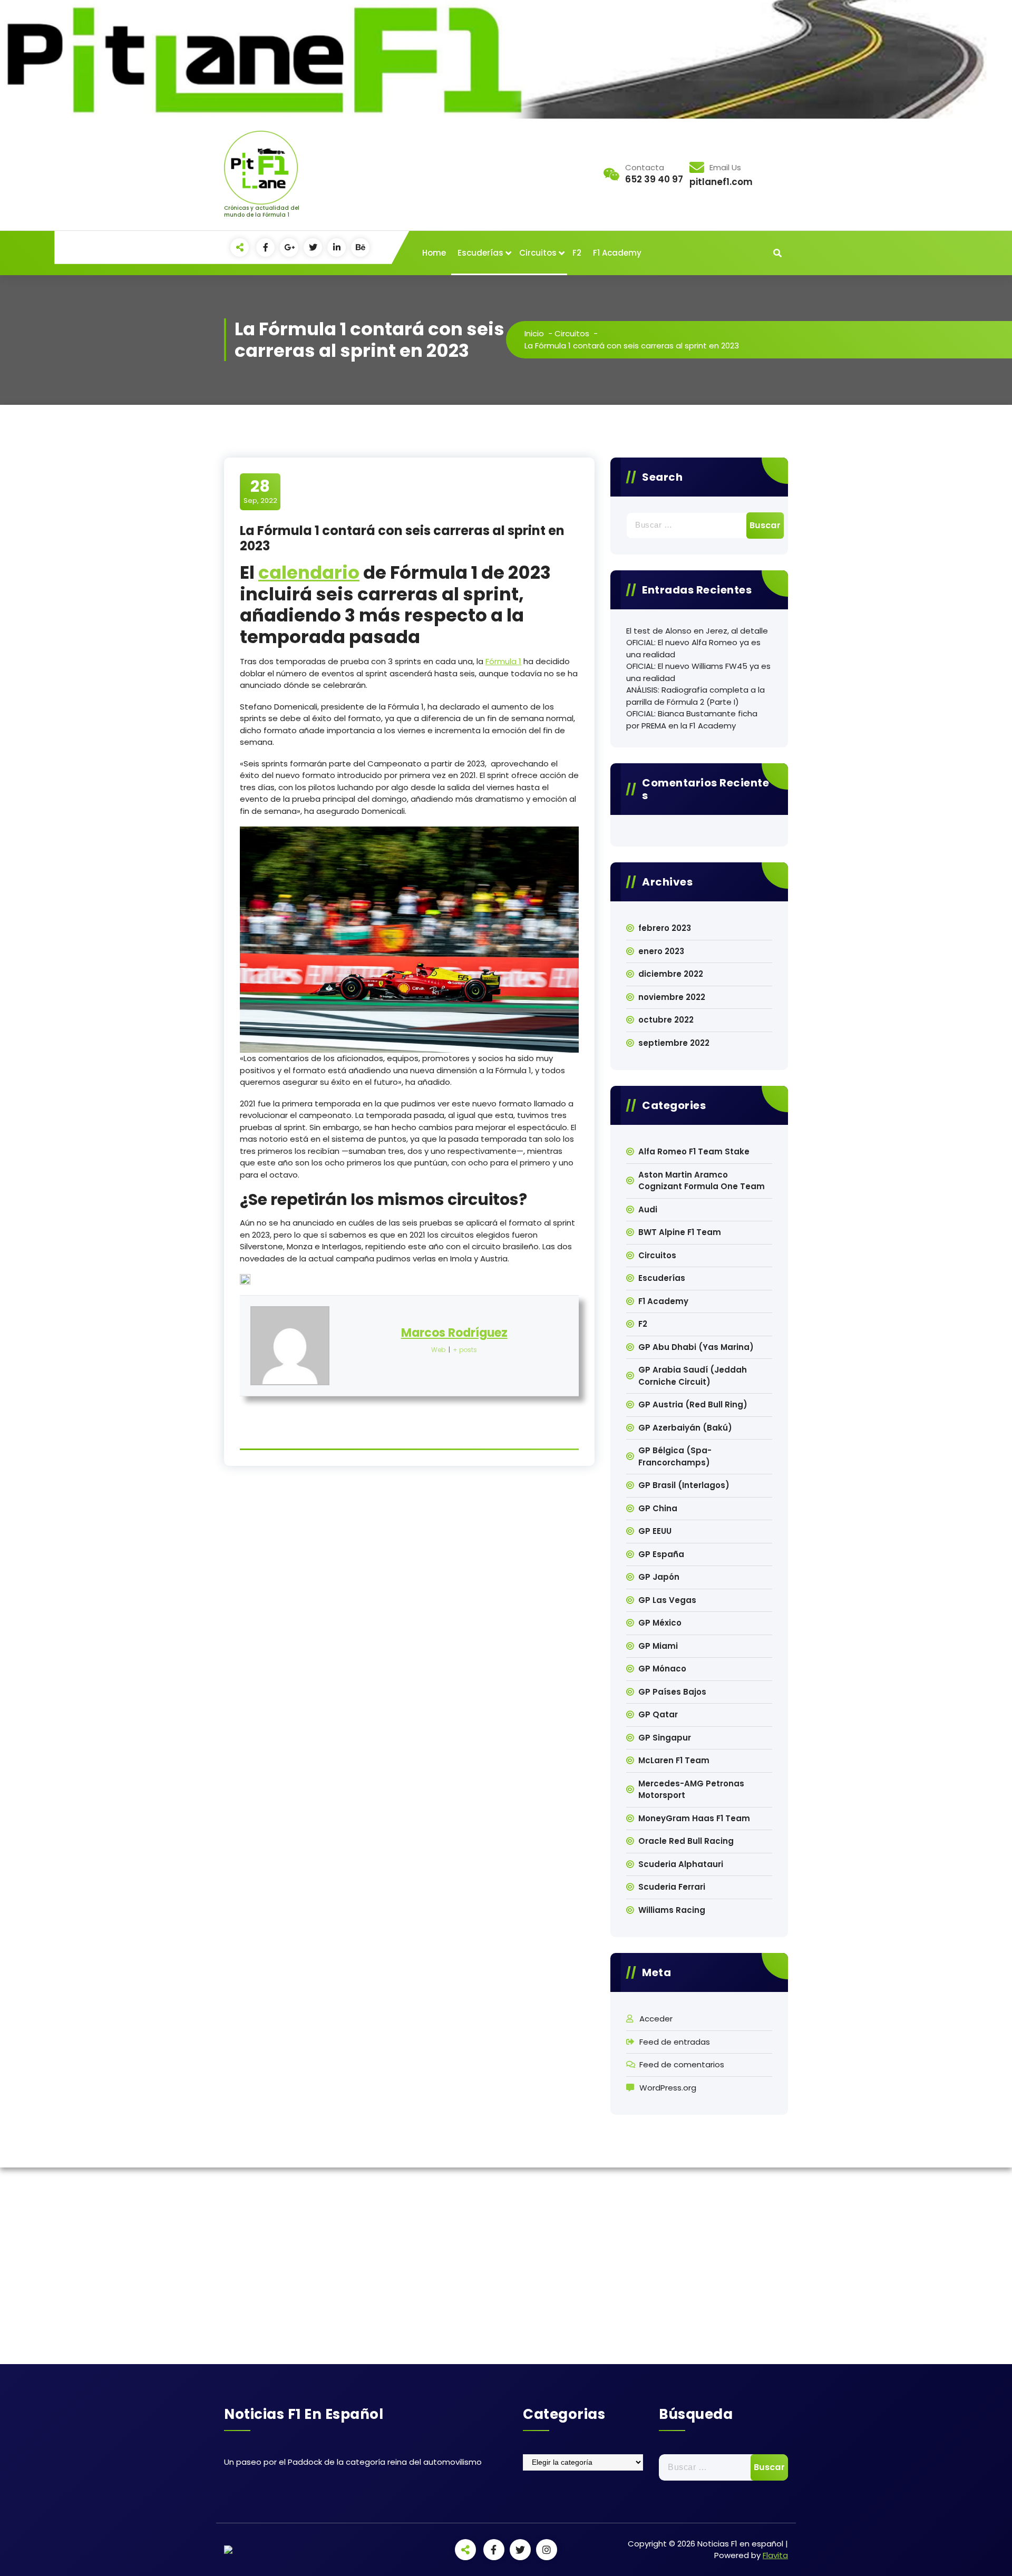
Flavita (775, 2555)
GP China (658, 1508)
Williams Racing (672, 1910)
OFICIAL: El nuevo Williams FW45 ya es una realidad (698, 672)
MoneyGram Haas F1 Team (694, 1818)
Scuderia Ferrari (672, 1887)
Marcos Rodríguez (454, 1333)
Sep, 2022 (260, 491)
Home (434, 253)
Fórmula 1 (503, 661)
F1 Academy (617, 253)
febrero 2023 (665, 928)
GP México (660, 1623)
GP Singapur (665, 1738)
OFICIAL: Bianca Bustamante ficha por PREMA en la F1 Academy (692, 720)
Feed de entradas (675, 2042)
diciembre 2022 (671, 974)
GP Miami (658, 1646)
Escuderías (480, 253)
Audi (648, 1209)
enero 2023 (661, 951)
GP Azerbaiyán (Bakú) (685, 1428)
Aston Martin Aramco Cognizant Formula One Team (702, 1181)
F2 (577, 253)
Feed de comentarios (682, 2064)
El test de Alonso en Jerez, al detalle (697, 631)
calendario (309, 572)
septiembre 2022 (674, 1043)
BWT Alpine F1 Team (680, 1232)
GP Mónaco (662, 1669)
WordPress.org (668, 2088)
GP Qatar (658, 1714)
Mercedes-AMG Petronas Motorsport (691, 1790)
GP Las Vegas (667, 1600)
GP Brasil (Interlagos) (684, 1485)
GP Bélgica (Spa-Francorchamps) (675, 1456)
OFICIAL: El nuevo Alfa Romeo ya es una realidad (693, 648)
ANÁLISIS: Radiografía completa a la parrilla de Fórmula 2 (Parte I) (695, 696)
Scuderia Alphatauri (681, 1864)
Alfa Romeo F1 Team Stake (694, 1151)
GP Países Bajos (672, 1692)
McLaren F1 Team (674, 1760)
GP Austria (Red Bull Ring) (693, 1404)
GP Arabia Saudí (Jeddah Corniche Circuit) (693, 1376)
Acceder (656, 2019)
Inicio (534, 333)
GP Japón (659, 1577)
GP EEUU (655, 1531)
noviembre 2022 (672, 997)
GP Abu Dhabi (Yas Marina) (696, 1347)
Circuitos (538, 253)
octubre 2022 (666, 1020)
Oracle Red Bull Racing (686, 1841)
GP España (661, 1554)
